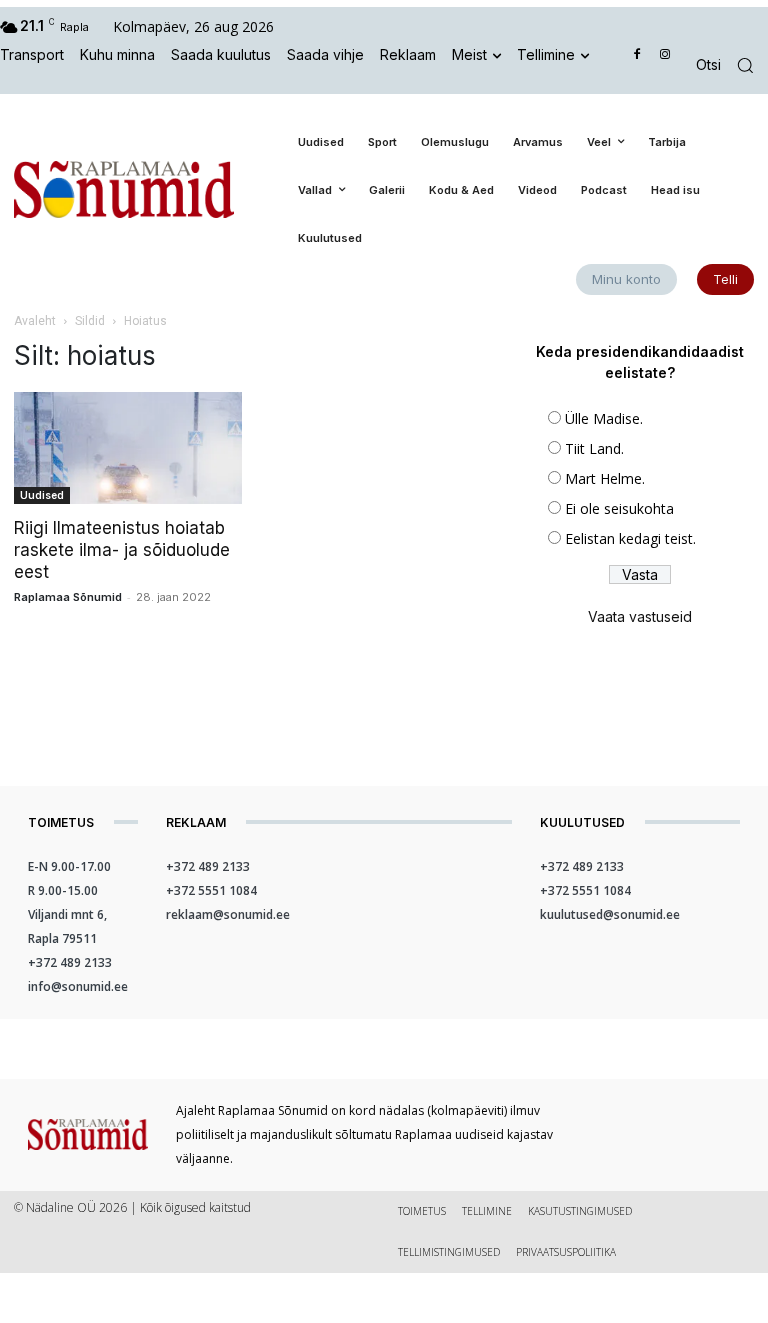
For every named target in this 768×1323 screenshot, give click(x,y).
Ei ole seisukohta (619, 508)
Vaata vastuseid (640, 616)
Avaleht (35, 321)
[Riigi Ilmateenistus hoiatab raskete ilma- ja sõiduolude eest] (128, 448)
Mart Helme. (605, 478)
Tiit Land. (594, 448)
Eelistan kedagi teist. (630, 538)
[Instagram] (664, 55)
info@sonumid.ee (78, 986)
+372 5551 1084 (211, 890)
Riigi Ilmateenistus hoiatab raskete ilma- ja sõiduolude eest (122, 550)
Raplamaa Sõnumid (68, 597)
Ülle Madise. (604, 418)
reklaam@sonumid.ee (228, 914)
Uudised (42, 495)
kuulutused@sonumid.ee (610, 914)
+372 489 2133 (70, 962)
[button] (732, 65)
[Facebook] (637, 55)
